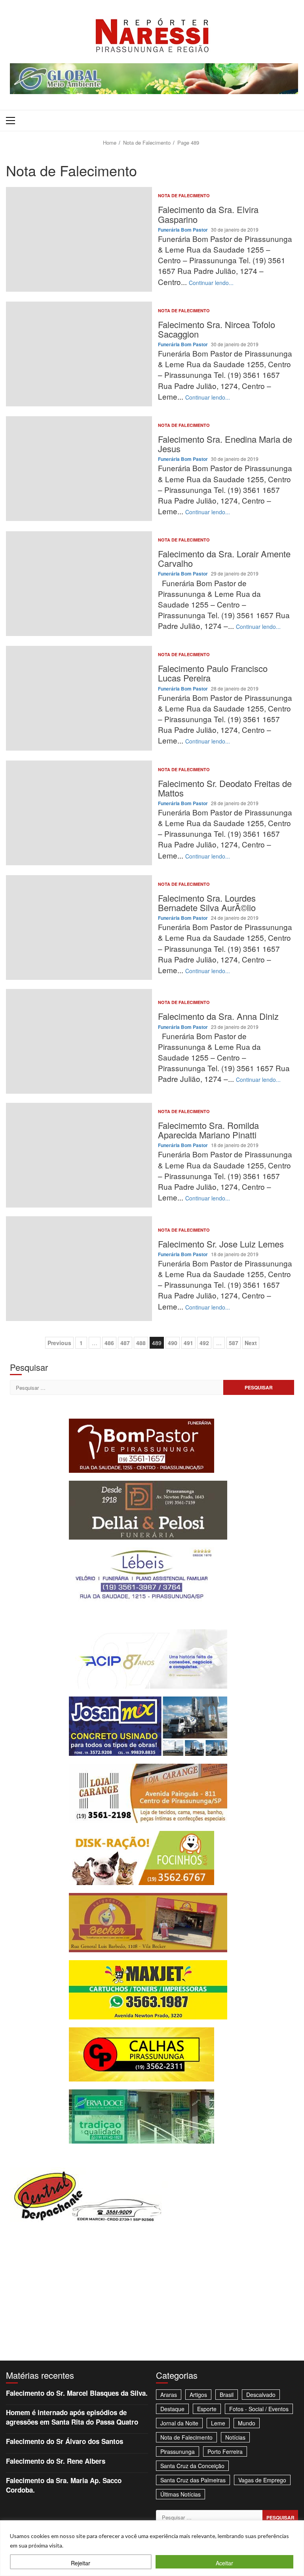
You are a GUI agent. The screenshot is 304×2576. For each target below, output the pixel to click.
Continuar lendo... (211, 283)
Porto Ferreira (225, 2451)
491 (188, 1343)
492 (204, 1343)
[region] (152, 2548)
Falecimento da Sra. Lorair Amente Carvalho (79, 584)
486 (109, 1343)
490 (173, 1343)
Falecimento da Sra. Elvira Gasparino (79, 239)
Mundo (247, 2423)
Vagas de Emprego (262, 2480)
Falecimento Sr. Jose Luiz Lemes (79, 1269)
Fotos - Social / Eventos (259, 2409)
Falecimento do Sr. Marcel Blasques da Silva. (77, 2393)
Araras (169, 2395)
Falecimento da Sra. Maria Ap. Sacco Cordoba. (64, 2485)
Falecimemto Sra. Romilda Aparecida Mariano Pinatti (79, 1155)
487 (125, 1343)
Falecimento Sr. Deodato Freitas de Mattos (79, 813)
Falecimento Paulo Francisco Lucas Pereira (79, 698)
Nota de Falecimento (184, 195)
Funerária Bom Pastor (183, 230)
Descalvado (261, 2395)
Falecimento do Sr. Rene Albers (56, 2461)
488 (141, 1343)
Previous (59, 1343)
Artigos (198, 2395)
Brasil (227, 2395)
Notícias (235, 2437)
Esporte (207, 2409)
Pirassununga (178, 2451)
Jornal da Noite (179, 2423)
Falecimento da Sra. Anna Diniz (79, 1041)
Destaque (172, 2409)
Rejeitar (81, 2563)
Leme (218, 2423)
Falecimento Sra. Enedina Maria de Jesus (79, 469)
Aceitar (224, 2563)
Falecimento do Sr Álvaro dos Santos (65, 2441)
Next (251, 1343)
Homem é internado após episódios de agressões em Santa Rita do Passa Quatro (72, 2417)
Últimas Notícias (180, 2494)
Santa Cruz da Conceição (192, 2466)
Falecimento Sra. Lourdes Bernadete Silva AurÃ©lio (79, 928)
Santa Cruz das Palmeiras (193, 2480)
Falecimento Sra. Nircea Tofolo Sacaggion (79, 354)
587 (234, 1343)
